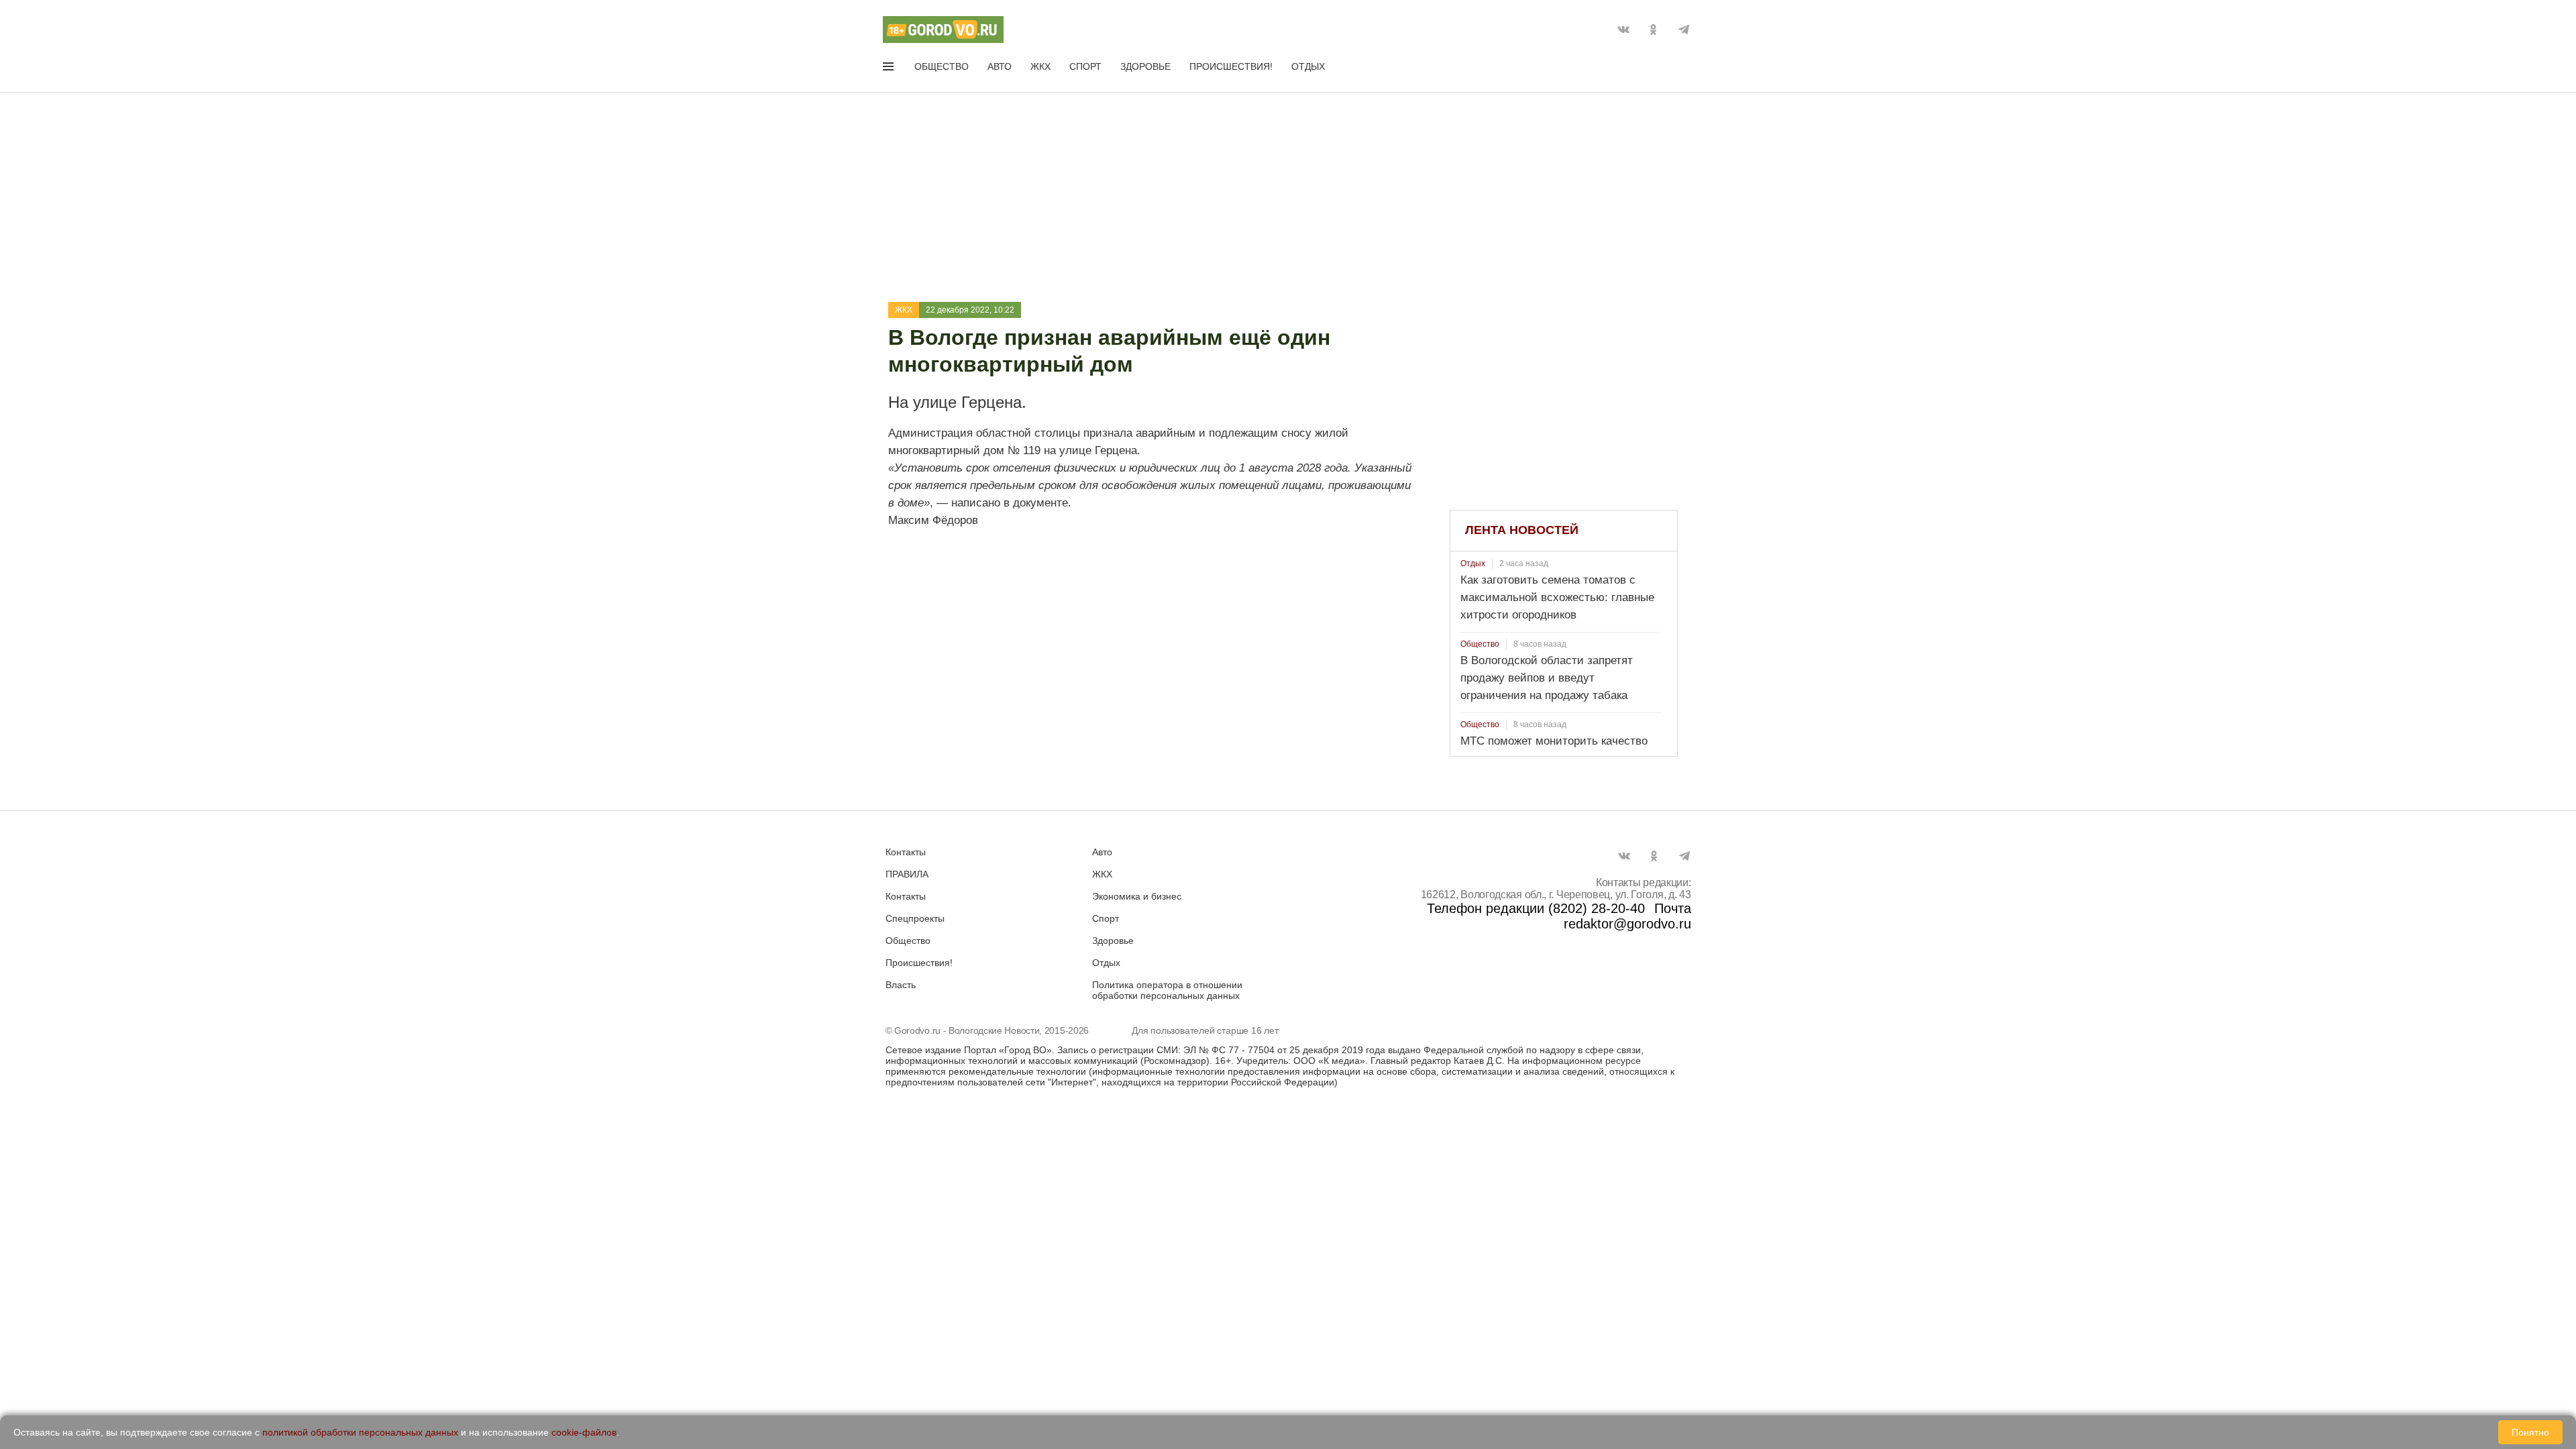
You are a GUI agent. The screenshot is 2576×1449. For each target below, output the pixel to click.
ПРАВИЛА (907, 874)
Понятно (2530, 1432)
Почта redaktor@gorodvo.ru (1627, 916)
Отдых (1308, 66)
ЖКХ (1040, 66)
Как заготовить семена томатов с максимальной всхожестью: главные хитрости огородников (1557, 597)
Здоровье (1145, 66)
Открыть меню (890, 69)
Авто (1000, 66)
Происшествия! (1231, 66)
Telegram (1684, 30)
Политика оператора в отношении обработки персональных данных (1167, 990)
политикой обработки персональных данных (360, 1432)
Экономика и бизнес (1137, 896)
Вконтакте (1623, 30)
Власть (901, 985)
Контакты (906, 852)
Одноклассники (1654, 30)
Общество (942, 66)
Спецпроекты (915, 918)
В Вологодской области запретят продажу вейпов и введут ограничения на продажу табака (1547, 678)
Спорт (1085, 66)
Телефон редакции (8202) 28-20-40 (1536, 908)
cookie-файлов (584, 1432)
